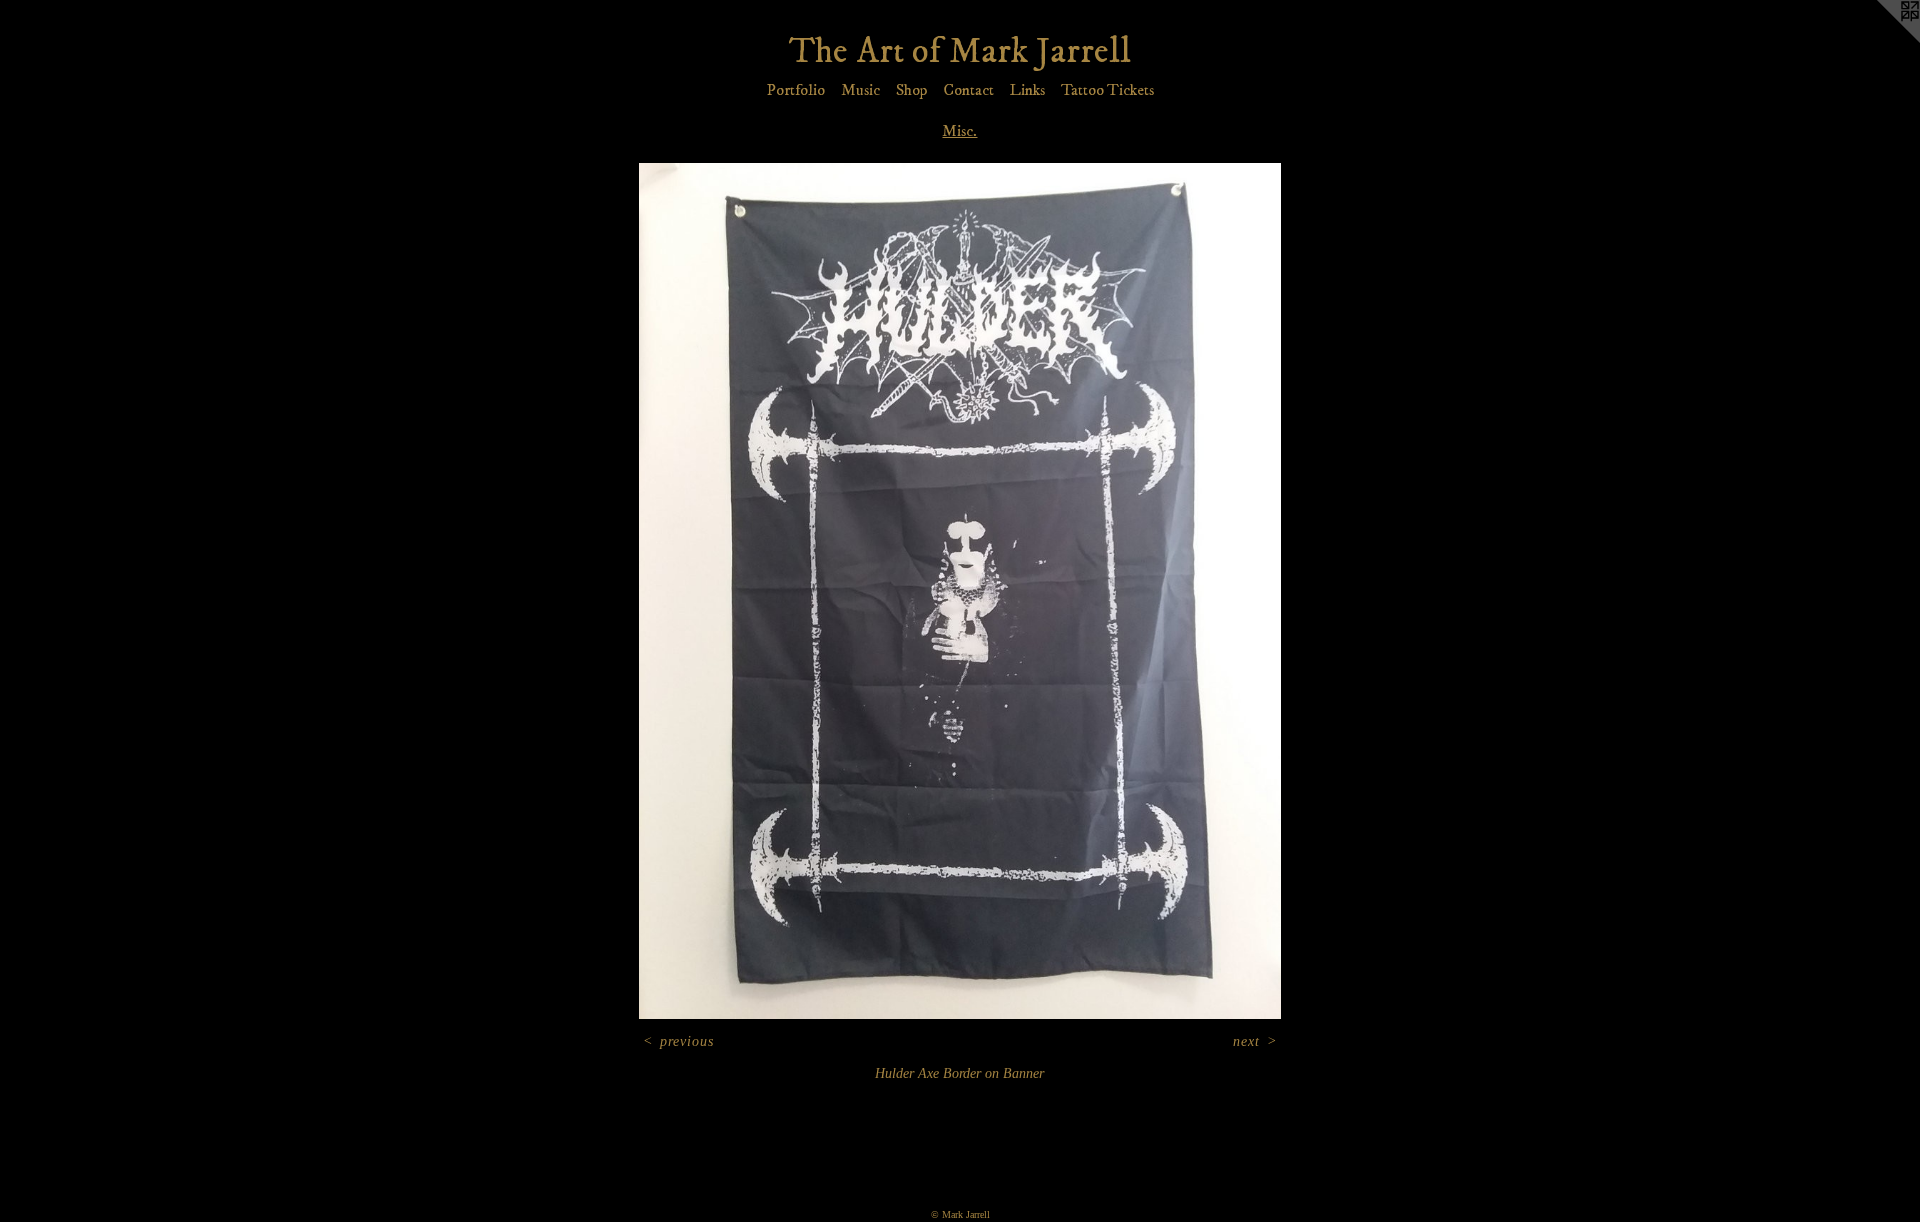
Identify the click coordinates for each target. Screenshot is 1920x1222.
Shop (911, 90)
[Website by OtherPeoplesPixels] (1880, 40)
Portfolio (796, 90)
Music (860, 90)
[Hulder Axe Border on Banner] (960, 590)
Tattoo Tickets (1107, 90)
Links (1027, 90)
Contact (968, 90)
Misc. (959, 131)
